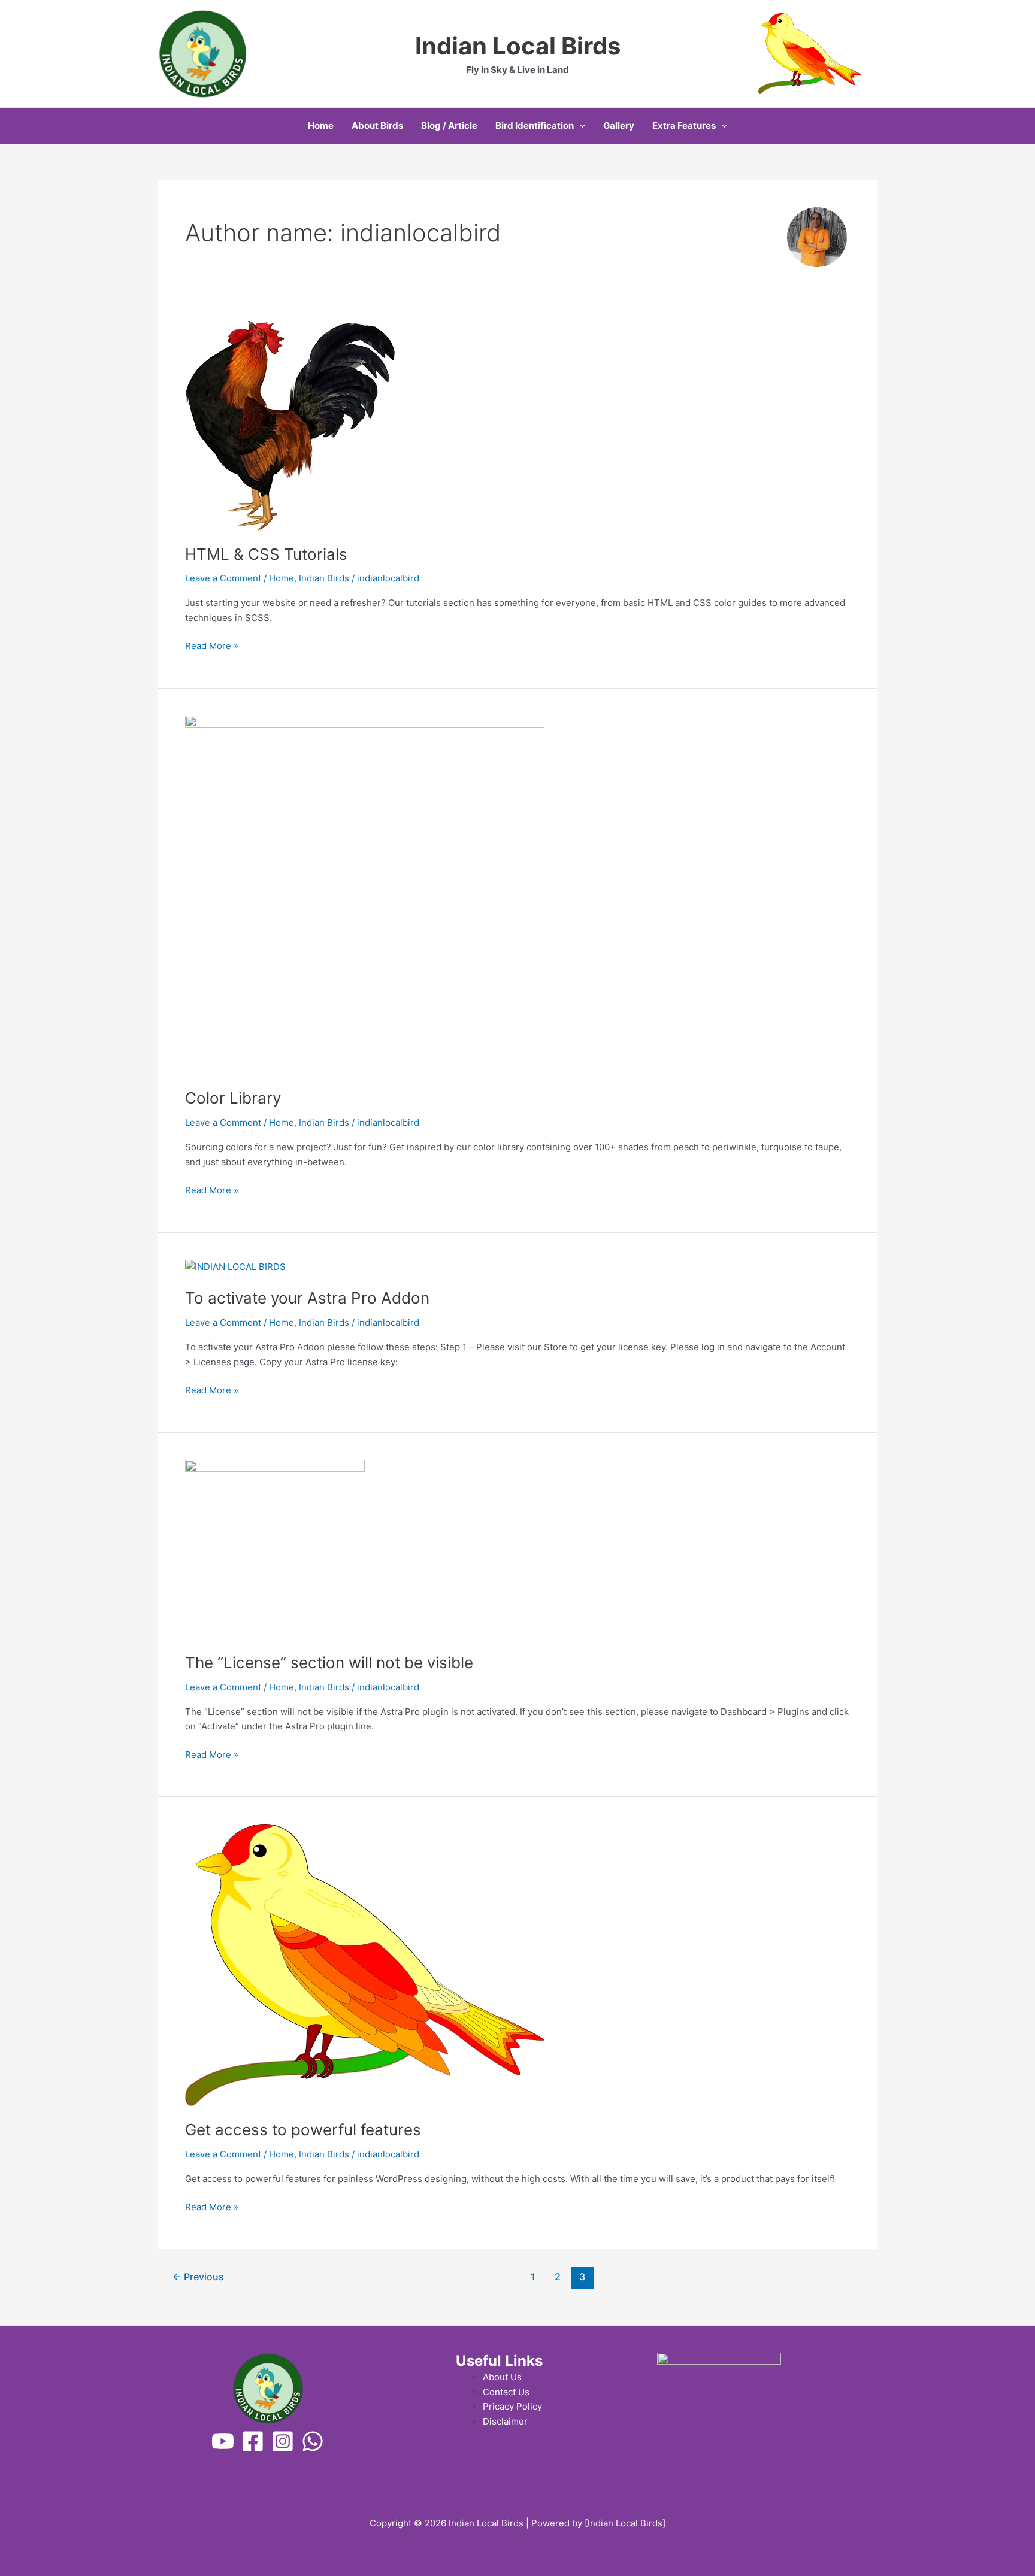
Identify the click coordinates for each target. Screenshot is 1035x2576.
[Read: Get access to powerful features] (365, 1964)
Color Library (233, 1098)
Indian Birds (324, 578)
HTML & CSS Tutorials (266, 554)
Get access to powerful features (303, 2130)
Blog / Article (449, 125)
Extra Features (684, 125)
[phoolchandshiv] (283, 2441)
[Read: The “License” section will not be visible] (275, 1549)
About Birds (377, 125)
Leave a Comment (223, 578)
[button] (579, 126)
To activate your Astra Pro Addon (307, 1298)
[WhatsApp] (313, 2441)
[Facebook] (253, 2441)
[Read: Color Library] (365, 894)
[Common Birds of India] (223, 2441)
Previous (198, 2277)
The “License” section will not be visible (329, 1663)
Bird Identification (535, 125)
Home (321, 125)
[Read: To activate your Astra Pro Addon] (235, 1267)
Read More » (212, 645)
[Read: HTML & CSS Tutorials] (290, 425)
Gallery (619, 125)
